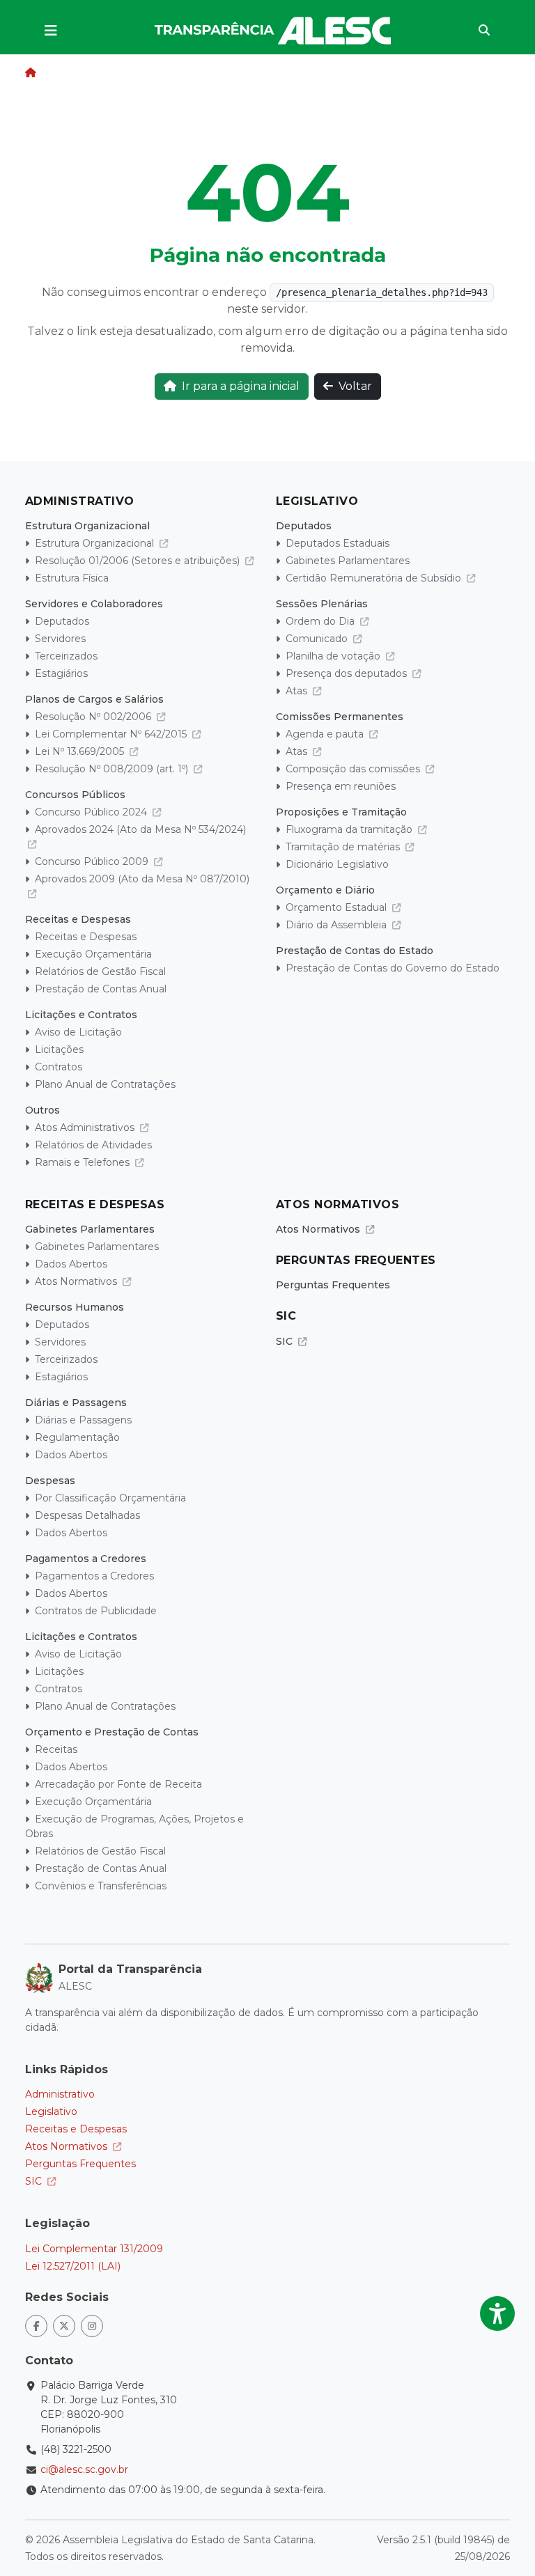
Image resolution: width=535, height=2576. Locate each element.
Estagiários (61, 673)
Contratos (59, 1067)
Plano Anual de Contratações (105, 1084)
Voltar (355, 386)
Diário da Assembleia (338, 925)
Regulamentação (77, 1437)
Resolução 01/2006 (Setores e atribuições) (139, 561)
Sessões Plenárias (322, 604)
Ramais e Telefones (84, 1162)
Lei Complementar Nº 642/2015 (112, 734)
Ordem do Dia (321, 621)
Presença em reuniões (341, 786)
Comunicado (318, 639)
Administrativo (60, 2094)
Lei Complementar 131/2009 (94, 2249)
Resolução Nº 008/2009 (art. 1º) (113, 769)
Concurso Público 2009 (93, 861)
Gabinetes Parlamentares (348, 561)
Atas (298, 691)
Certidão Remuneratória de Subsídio (375, 578)
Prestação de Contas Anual (101, 989)
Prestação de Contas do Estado (355, 951)
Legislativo (51, 2111)
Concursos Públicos (75, 795)
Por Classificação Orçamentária (110, 1498)
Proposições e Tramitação (341, 812)
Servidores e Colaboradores (94, 604)
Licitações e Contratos (81, 1015)
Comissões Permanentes (340, 717)
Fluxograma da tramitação (350, 829)
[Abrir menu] (51, 31)
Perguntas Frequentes (333, 1285)
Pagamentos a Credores (86, 1559)
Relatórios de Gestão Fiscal (100, 971)
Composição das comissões (354, 769)
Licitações (59, 1049)
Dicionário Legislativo (337, 864)
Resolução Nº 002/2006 (94, 717)
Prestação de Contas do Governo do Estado (393, 968)
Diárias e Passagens (76, 1403)
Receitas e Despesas (78, 919)
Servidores (60, 639)
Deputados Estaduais (338, 543)
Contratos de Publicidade (96, 1611)
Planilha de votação (334, 656)
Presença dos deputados (348, 673)
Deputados (62, 621)
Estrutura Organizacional (87, 526)
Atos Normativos (77, 1281)
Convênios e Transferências (101, 1886)
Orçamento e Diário (325, 890)
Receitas (56, 1749)
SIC (286, 1341)
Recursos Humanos (75, 1307)
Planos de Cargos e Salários (94, 699)
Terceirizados (66, 656)
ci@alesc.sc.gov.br (84, 2469)
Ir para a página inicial (241, 386)
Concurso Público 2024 (92, 812)
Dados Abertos (71, 1264)
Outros (42, 1110)
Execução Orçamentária (93, 954)
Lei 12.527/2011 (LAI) (73, 2266)
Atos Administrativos (86, 1127)
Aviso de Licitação (78, 1032)
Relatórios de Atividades (93, 1145)
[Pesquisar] (484, 31)
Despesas (50, 1481)
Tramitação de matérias (344, 847)
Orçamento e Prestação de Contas (112, 1732)
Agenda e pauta (326, 734)
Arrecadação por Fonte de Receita (118, 1784)
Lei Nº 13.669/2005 (81, 751)
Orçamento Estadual (338, 907)
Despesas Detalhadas (87, 1515)
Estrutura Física (72, 578)
